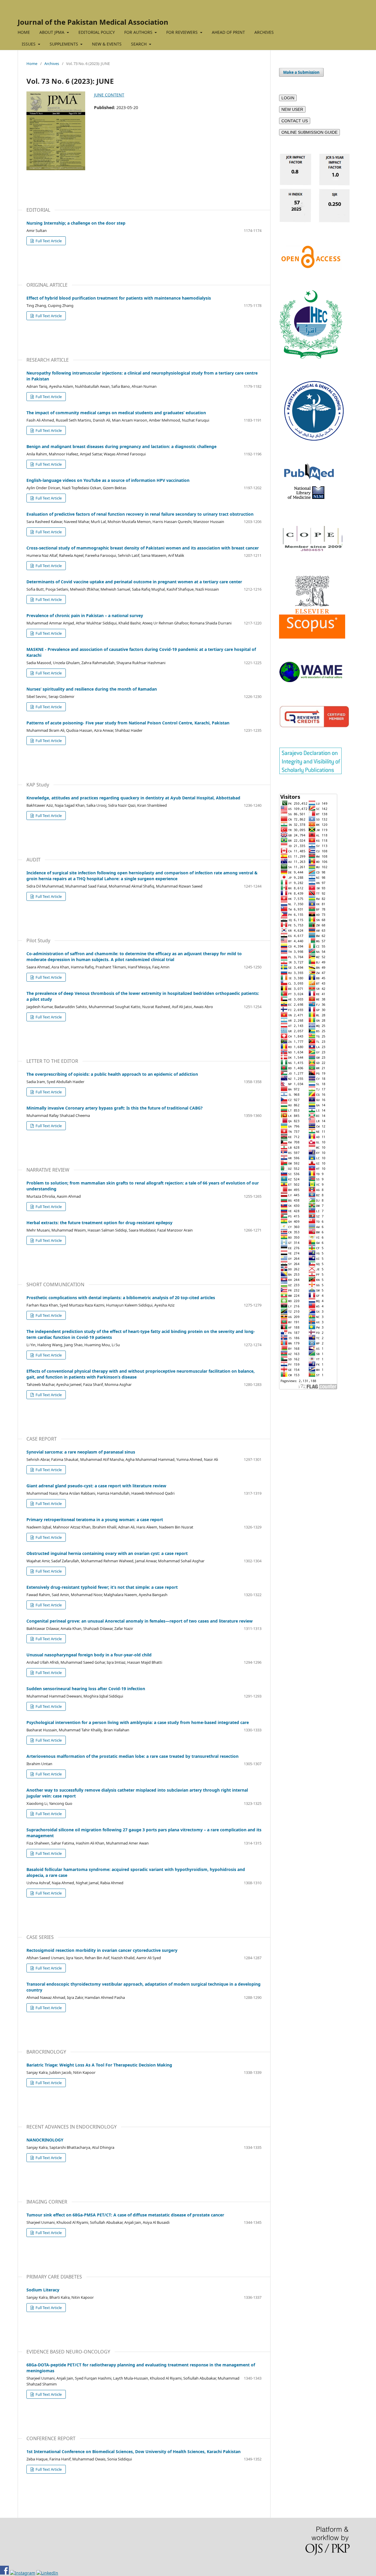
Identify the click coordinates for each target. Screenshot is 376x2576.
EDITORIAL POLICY (97, 32)
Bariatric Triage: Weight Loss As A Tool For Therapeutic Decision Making (99, 2065)
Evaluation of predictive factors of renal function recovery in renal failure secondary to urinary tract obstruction (140, 514)
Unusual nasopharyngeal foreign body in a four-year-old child (89, 1655)
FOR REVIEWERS (183, 32)
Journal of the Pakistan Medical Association (93, 22)
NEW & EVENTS (107, 44)
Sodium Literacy (43, 2290)
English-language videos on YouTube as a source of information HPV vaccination (108, 480)
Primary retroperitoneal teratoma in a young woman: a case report (95, 1520)
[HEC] (311, 357)
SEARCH (139, 44)
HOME (24, 32)
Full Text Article (48, 241)
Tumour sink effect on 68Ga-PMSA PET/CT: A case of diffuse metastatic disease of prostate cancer (125, 2215)
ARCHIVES (264, 32)
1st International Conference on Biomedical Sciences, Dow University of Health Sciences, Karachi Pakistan (134, 2451)
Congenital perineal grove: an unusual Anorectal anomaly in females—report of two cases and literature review (140, 1621)
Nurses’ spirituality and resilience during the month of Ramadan (92, 689)
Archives (52, 64)
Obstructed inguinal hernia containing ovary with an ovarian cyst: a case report (107, 1553)
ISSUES (29, 44)
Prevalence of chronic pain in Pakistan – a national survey (85, 615)
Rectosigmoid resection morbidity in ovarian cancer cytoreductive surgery (102, 1950)
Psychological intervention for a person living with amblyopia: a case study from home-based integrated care (138, 1722)
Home (32, 64)
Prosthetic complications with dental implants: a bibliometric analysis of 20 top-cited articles (121, 1298)
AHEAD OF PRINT (228, 32)
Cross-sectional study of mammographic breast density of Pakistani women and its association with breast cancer (143, 548)
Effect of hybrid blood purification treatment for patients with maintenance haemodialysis (119, 298)
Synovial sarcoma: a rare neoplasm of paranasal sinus (81, 1452)
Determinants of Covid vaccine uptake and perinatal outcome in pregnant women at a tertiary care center (134, 582)
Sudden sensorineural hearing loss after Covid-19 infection (86, 1689)
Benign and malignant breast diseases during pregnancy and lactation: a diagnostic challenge (121, 446)
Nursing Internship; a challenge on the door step (76, 223)
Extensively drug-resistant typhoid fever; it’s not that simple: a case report (102, 1587)
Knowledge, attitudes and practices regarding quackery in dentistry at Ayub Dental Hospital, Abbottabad (133, 798)
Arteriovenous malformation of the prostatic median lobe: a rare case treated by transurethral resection (132, 1756)
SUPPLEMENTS (64, 44)
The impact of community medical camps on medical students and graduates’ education (116, 413)
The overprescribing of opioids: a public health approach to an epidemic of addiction (112, 1074)
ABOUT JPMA (52, 32)
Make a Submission (301, 72)
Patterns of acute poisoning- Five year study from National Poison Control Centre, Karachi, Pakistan (128, 723)
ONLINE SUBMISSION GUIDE (309, 132)
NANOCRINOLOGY (45, 2140)
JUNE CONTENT (109, 95)
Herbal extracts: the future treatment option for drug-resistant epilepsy (99, 1223)
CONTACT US (295, 121)
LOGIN (288, 98)
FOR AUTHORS (139, 32)
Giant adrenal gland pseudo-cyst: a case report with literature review (96, 1486)
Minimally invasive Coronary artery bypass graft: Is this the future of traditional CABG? (115, 1108)
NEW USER (292, 109)
